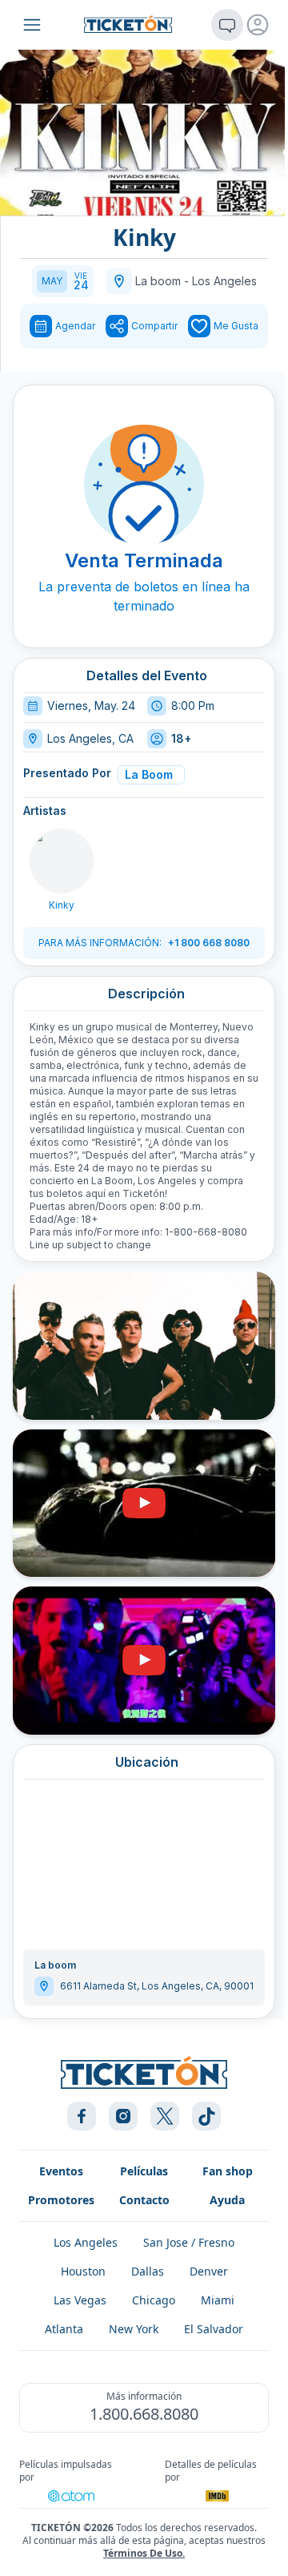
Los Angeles (224, 281)
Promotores (61, 2200)
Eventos (61, 2171)
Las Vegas (80, 2300)
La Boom (149, 774)
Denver (209, 2271)
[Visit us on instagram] (123, 2116)
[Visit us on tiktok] (206, 2116)
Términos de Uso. (144, 2553)
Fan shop (228, 2171)
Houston (83, 2271)
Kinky (62, 905)
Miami (218, 2300)
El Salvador (214, 2329)
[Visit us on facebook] (82, 2116)
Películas (144, 2171)
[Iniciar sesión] (258, 25)
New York (134, 2329)
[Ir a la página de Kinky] (62, 861)
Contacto (144, 2200)
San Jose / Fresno (189, 2242)
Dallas (148, 2271)
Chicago (154, 2300)
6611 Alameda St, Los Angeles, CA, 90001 (157, 1986)
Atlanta (64, 2329)
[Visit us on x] (165, 2116)
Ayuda (227, 2200)
